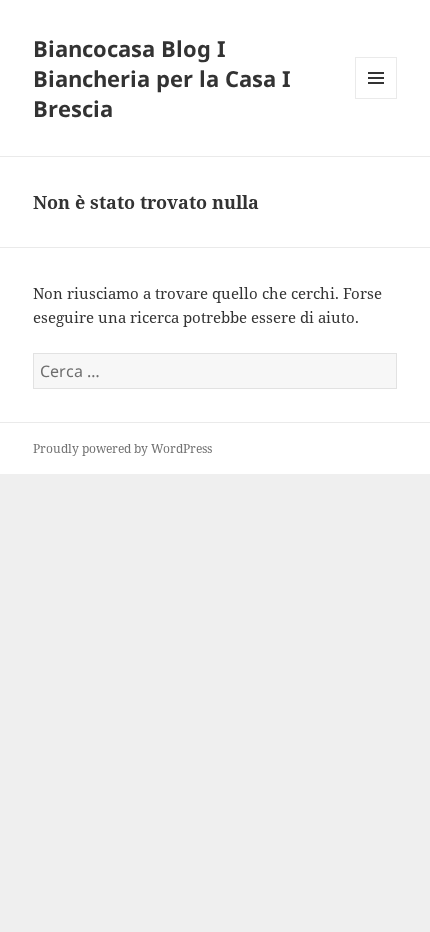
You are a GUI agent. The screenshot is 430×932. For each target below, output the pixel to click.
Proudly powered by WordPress (122, 448)
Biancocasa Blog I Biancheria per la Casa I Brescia (162, 78)
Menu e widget (376, 98)
